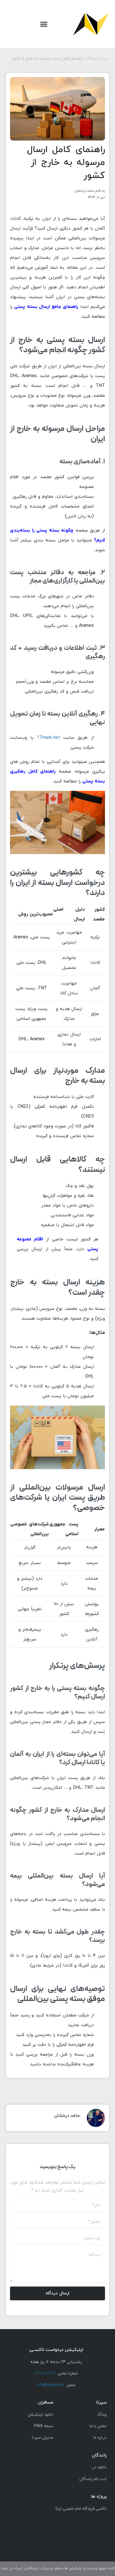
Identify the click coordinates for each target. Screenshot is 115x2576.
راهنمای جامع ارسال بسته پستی (46, 307)
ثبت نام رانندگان (93, 2479)
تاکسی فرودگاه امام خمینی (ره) (81, 2509)
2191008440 (45, 2373)
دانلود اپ (99, 2467)
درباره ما (100, 2438)
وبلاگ (91, 59)
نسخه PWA (44, 2426)
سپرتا (105, 59)
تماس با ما (98, 2426)
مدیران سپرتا (43, 2438)
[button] (44, 24)
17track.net (48, 738)
